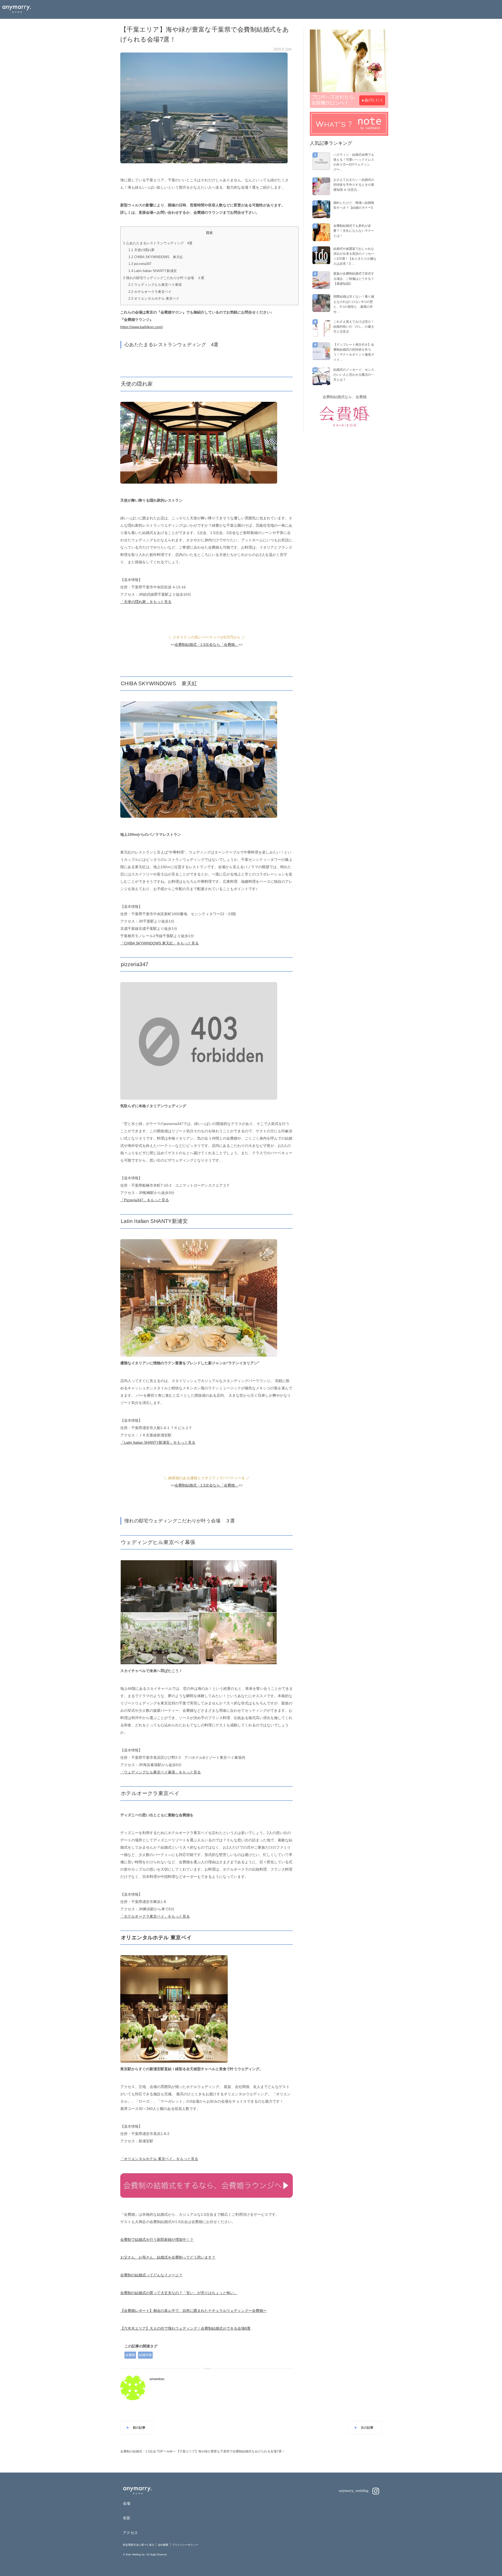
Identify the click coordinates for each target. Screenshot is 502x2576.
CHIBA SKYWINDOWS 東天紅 (156, 257)
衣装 (127, 2518)
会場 (127, 2503)
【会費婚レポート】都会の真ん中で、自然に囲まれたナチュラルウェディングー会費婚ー (193, 2311)
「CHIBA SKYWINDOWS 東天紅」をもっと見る (159, 943)
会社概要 (163, 2545)
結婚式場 (145, 2355)
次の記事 (367, 2428)
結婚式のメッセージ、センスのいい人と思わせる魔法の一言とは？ (354, 375)
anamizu (157, 2379)
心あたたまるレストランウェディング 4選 (158, 243)
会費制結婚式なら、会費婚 (345, 397)
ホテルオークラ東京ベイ (150, 292)
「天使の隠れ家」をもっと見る (146, 602)
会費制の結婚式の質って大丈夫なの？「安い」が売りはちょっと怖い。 (179, 2293)
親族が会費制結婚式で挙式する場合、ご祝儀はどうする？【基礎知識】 (354, 279)
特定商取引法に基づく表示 (139, 2545)
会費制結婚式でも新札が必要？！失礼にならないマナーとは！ (354, 231)
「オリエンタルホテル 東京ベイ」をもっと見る (159, 2159)
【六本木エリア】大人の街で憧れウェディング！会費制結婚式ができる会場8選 (185, 2328)
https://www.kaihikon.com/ (142, 327)
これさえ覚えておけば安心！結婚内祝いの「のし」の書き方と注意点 (354, 327)
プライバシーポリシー (185, 2545)
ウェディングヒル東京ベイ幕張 (155, 285)
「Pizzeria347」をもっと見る (145, 1200)
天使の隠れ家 (141, 250)
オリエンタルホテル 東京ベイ (154, 298)
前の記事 (139, 2428)
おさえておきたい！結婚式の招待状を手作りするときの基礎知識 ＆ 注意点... (354, 185)
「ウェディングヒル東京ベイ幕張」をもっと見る (161, 1772)
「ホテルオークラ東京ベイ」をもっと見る (155, 1916)
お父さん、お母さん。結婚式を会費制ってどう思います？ (168, 2257)
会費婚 (130, 2355)
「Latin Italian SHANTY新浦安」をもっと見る (158, 1442)
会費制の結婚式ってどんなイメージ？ (151, 2275)
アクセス (130, 2533)
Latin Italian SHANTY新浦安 (153, 271)
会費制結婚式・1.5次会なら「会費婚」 (207, 645)
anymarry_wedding (354, 2491)
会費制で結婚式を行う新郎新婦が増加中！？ (157, 2240)
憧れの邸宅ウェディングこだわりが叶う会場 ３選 (164, 278)
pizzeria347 (140, 264)
